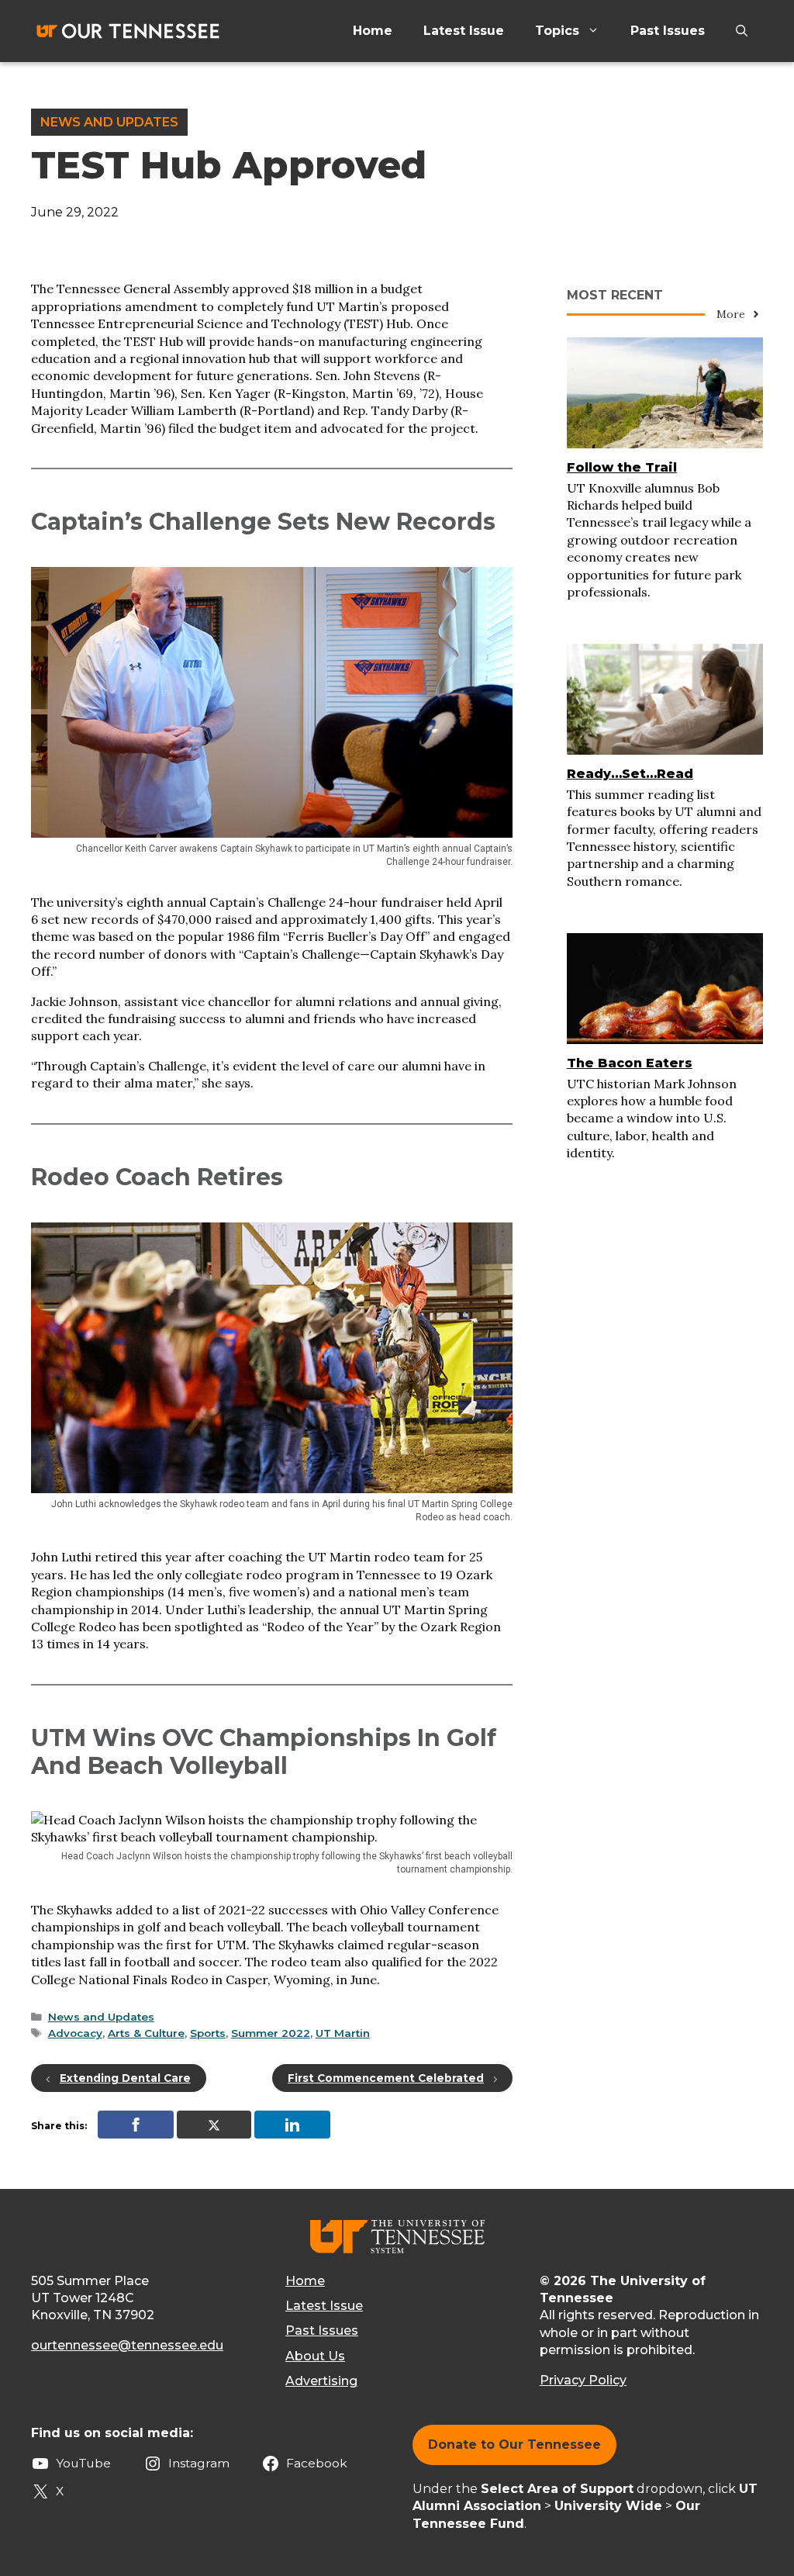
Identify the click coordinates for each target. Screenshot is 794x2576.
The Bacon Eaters (630, 1063)
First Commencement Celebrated (386, 2078)
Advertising (321, 2381)
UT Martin (343, 2033)
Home (373, 31)
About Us (315, 2356)
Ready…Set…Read (630, 774)
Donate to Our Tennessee (514, 2445)
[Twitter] (214, 2125)
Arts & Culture (146, 2033)
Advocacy (75, 2033)
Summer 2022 (271, 2033)
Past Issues (668, 31)
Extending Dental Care (125, 2078)
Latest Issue (464, 31)
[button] (742, 31)
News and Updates (109, 122)
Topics (557, 31)
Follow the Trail (622, 467)
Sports (208, 2033)
